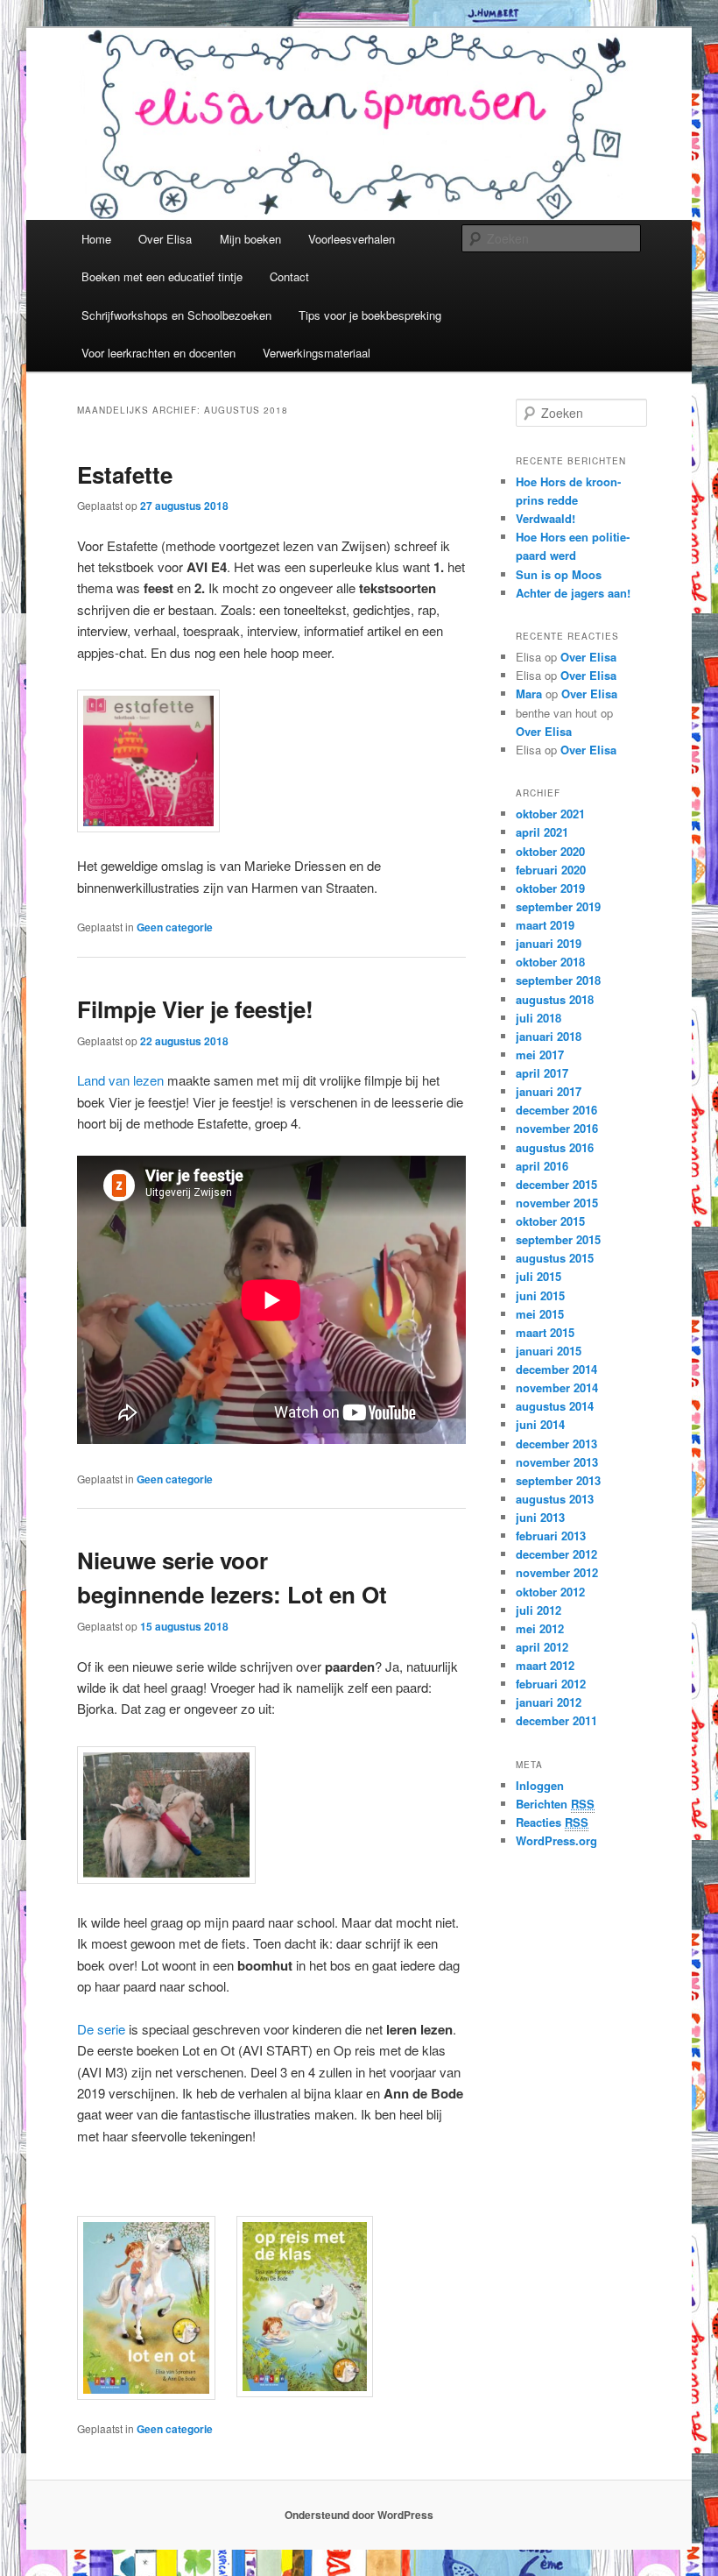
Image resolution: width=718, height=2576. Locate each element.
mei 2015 (540, 1314)
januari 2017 (549, 1091)
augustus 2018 (555, 999)
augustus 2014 (555, 1406)
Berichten (555, 1804)
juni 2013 (540, 1517)
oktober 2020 (550, 851)
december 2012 (556, 1554)
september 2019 (558, 906)
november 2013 (557, 1462)
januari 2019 (549, 943)
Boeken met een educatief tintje (162, 276)
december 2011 (556, 1720)
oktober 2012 (550, 1592)
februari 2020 (551, 870)
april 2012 (542, 1647)
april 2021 (542, 832)
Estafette (125, 474)
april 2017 (542, 1073)
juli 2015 (538, 1276)
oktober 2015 (550, 1221)
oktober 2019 (550, 888)
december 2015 (556, 1184)
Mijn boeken (250, 239)
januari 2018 (549, 1036)
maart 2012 (545, 1665)
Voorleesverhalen (352, 239)
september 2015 (558, 1239)
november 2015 (557, 1203)
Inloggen (540, 1785)
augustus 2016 (555, 1147)
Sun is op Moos (559, 574)
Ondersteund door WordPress (359, 2515)
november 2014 (557, 1387)
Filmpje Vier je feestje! (195, 1009)
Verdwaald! (546, 518)
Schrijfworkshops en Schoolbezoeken (176, 315)
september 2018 (558, 980)
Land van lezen (120, 1080)
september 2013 (558, 1480)
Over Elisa (165, 239)
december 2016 (556, 1110)
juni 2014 (540, 1424)
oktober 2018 (550, 962)
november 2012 (557, 1572)
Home (96, 239)
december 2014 (556, 1369)
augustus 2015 (555, 1258)
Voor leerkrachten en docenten (158, 353)
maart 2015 (545, 1332)
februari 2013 (551, 1536)
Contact (289, 276)
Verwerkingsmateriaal (317, 353)
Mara (529, 694)
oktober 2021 (550, 814)
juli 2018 (538, 1018)
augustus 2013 (555, 1499)
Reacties (552, 1822)
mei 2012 (540, 1628)
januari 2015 (549, 1351)
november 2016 (557, 1128)
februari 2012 (551, 1684)
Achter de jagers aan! (573, 593)
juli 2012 (538, 1610)
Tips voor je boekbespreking (370, 315)
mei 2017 (540, 1054)
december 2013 (556, 1444)
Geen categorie (175, 927)
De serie (101, 2029)
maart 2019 (545, 925)
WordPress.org (556, 1840)
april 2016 (542, 1166)
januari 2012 (549, 1702)
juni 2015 (540, 1295)
